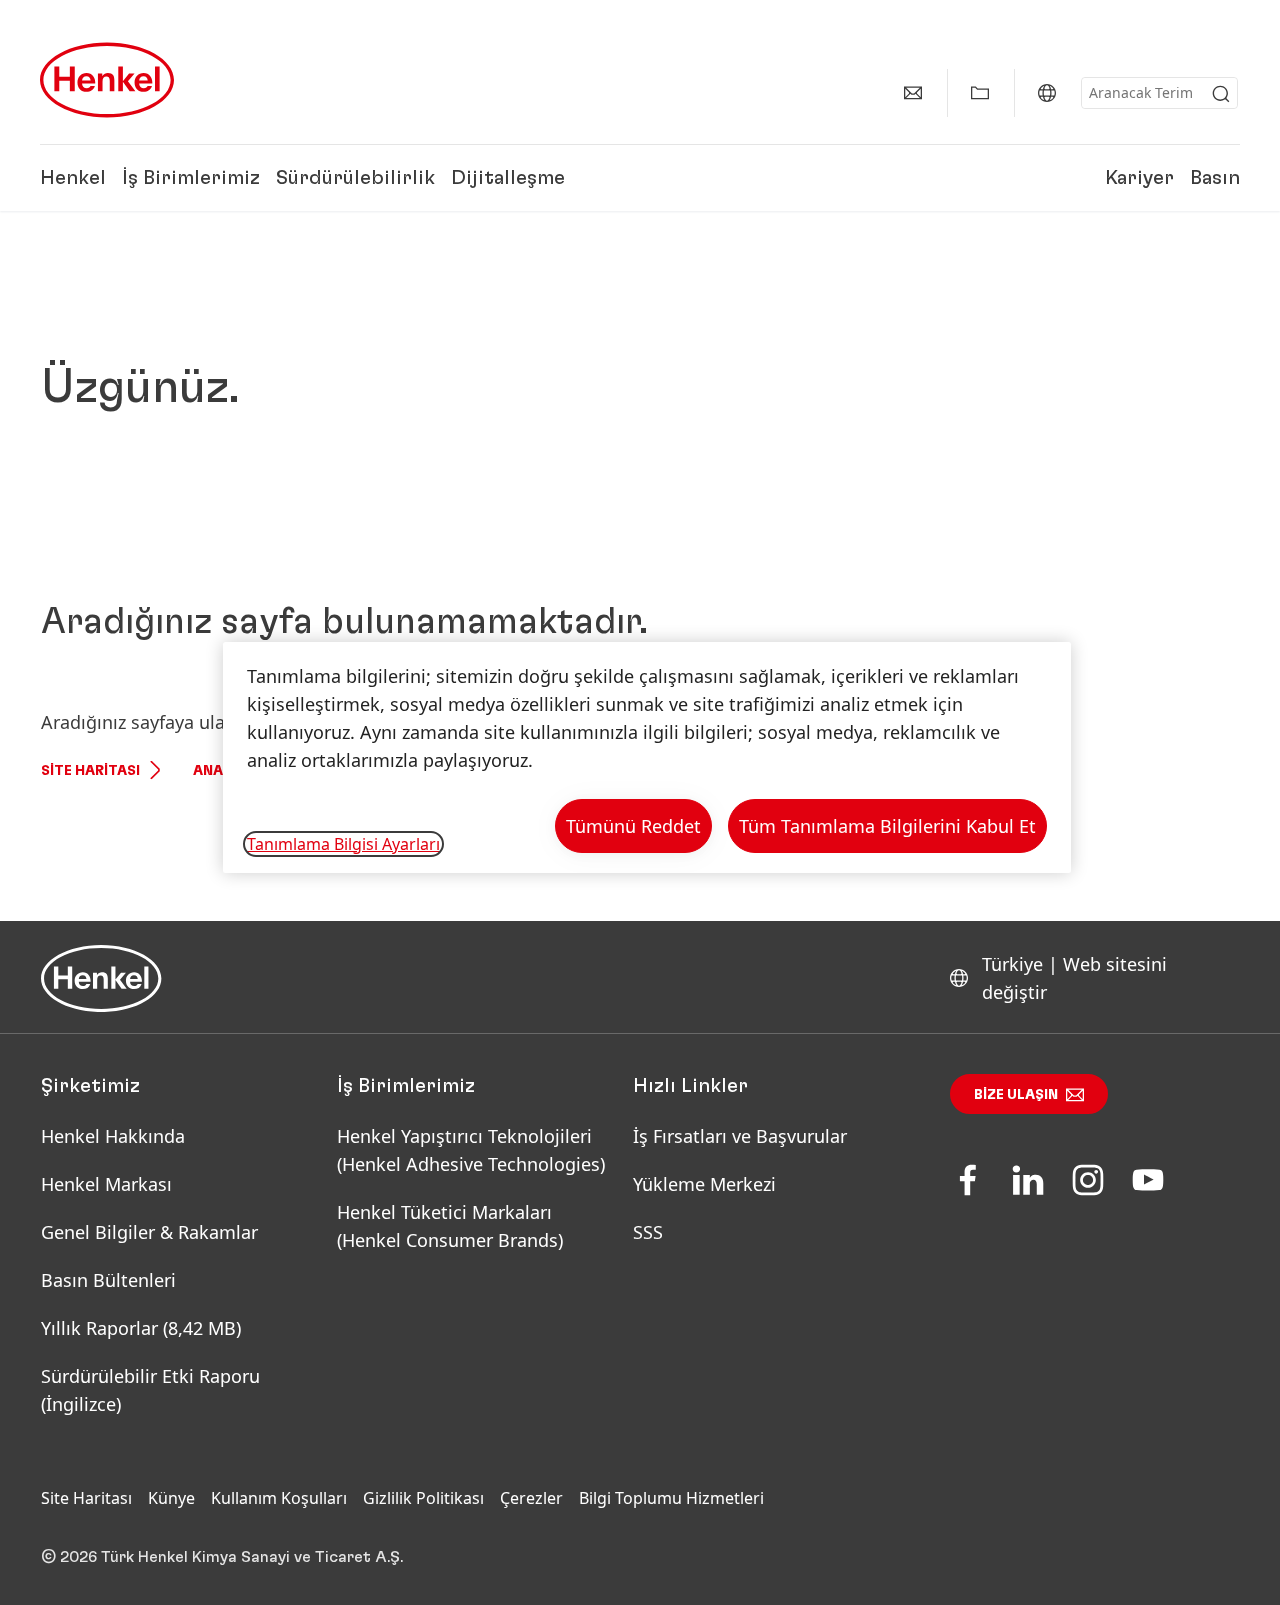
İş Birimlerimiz (191, 178)
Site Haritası (90, 771)
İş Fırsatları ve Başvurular (740, 1136)
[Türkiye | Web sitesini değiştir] (1047, 93)
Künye (171, 1498)
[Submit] (1221, 94)
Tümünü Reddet (633, 826)
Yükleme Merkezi (704, 1184)
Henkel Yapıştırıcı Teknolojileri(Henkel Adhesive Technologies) (473, 1150)
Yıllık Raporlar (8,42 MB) (141, 1328)
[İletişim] (913, 93)
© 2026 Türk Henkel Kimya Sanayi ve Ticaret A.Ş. (222, 1557)
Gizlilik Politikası (423, 1498)
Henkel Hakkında (113, 1136)
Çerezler (531, 1498)
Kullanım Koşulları (279, 1498)
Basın (1215, 178)
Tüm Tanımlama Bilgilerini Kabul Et (887, 826)
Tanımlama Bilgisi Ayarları (343, 844)
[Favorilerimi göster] (980, 93)
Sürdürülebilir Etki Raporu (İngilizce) (150, 1390)
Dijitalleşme (508, 178)
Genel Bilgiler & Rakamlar (149, 1232)
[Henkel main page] (107, 80)
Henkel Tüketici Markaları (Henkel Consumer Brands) (450, 1226)
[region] (647, 757)
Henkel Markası (106, 1184)
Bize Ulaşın (1016, 1095)
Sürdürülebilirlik (355, 178)
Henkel (73, 178)
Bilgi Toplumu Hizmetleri (671, 1498)
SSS (648, 1232)
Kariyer (1139, 178)
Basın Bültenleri (108, 1280)
